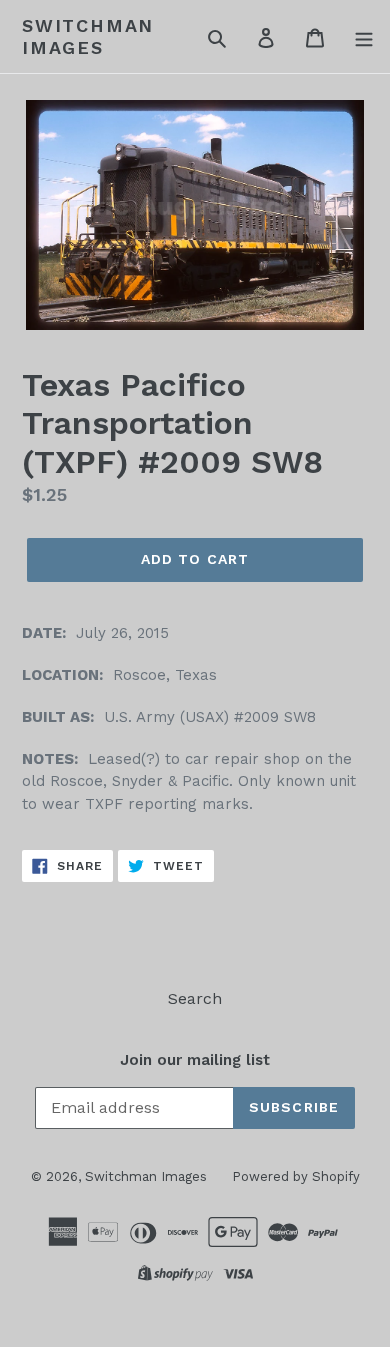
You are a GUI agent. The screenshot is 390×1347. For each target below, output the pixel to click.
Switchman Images (88, 36)
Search (195, 998)
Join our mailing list (195, 1060)
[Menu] (364, 37)
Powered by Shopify (296, 1176)
